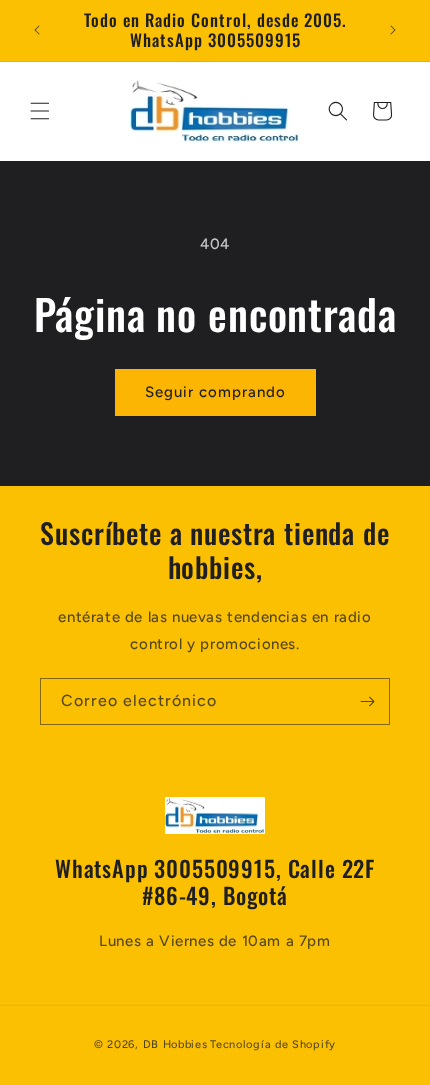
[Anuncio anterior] (37, 30)
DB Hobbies (175, 1044)
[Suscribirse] (367, 701)
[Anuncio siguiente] (393, 30)
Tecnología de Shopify (273, 1044)
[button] (40, 111)
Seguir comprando (215, 392)
